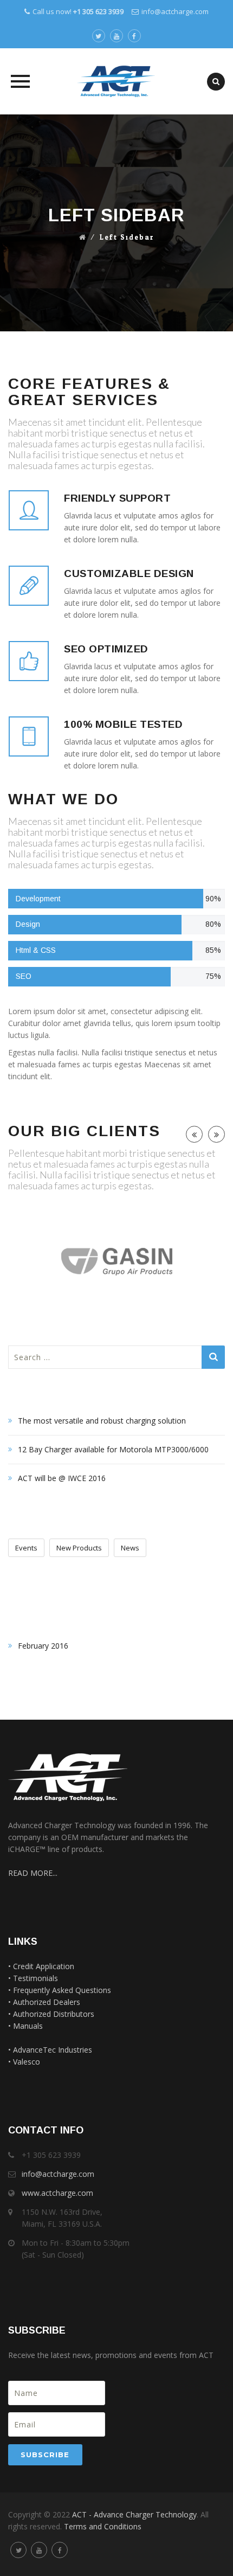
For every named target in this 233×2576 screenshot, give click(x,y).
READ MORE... (33, 1873)
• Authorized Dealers (44, 2002)
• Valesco (24, 2062)
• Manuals (25, 2026)
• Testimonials (33, 1978)
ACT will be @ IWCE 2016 (62, 1478)
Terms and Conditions (103, 2526)
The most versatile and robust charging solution (102, 1421)
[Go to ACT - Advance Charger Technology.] (83, 238)
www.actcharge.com (57, 2193)
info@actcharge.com (175, 11)
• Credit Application (41, 1966)
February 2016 (43, 1646)
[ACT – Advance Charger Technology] (116, 81)
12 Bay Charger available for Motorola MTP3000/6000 (113, 1449)
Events (26, 1548)
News (130, 1548)
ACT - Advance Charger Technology (134, 2514)
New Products (79, 1548)
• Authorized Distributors (51, 2014)
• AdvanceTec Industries (50, 2050)
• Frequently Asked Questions (60, 1990)
